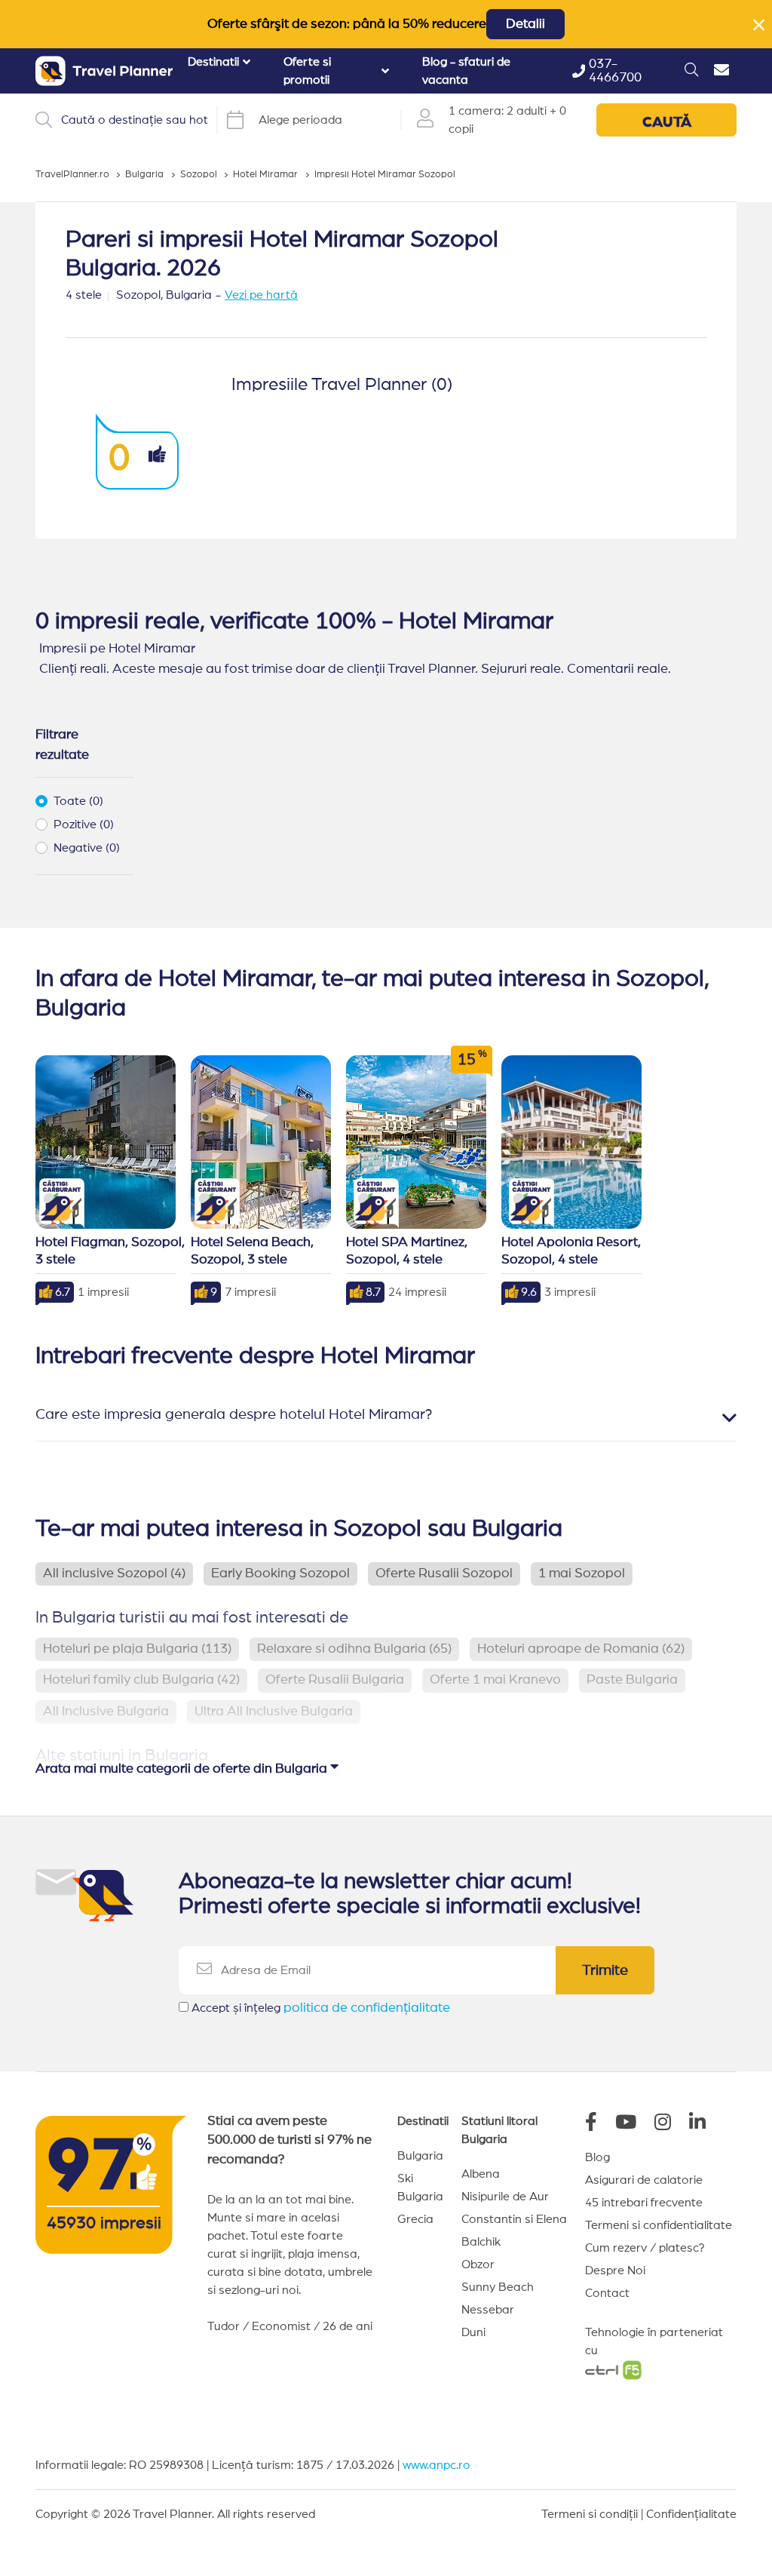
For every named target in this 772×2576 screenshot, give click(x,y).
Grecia (415, 2219)
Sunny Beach (498, 2287)
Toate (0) (78, 801)
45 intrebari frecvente (644, 2203)
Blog (597, 2157)
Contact (607, 2293)
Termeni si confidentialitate (659, 2225)
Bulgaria (420, 2156)
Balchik (481, 2242)
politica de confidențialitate (367, 2008)
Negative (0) (87, 848)
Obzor (478, 2264)
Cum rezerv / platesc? (645, 2248)
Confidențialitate (691, 2514)
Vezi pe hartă (261, 295)
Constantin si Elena (514, 2219)
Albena (481, 2174)
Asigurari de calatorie (644, 2180)
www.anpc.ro (437, 2465)
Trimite (605, 1970)
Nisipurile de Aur (505, 2197)
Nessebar (488, 2310)
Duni (473, 2332)
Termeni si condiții (590, 2514)
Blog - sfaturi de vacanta (466, 71)
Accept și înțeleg (321, 2008)
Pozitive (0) (84, 824)
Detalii (525, 24)
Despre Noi (615, 2271)
